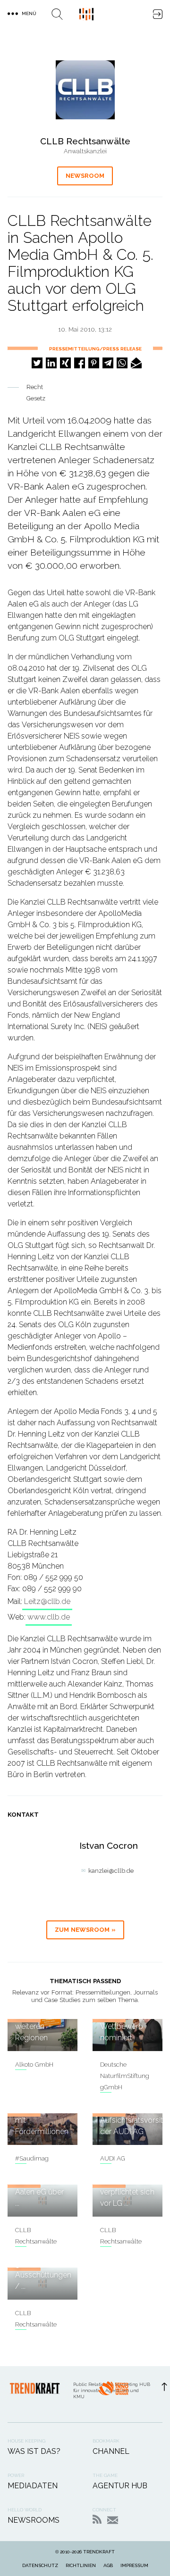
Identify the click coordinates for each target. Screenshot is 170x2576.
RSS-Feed (97, 2519)
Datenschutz (40, 2565)
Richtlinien (81, 2565)
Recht (35, 387)
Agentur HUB (120, 2486)
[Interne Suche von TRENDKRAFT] (57, 14)
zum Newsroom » (85, 1930)
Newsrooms (34, 2520)
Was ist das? (34, 2451)
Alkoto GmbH (34, 2065)
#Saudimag (32, 2158)
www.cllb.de (49, 1617)
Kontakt (113, 2520)
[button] (37, 363)
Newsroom (85, 176)
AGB (108, 2565)
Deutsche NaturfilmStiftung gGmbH (125, 2076)
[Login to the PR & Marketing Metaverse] (158, 14)
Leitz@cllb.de (47, 1601)
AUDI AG (113, 2158)
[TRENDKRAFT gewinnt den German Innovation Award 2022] (113, 2394)
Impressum (134, 2565)
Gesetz (36, 398)
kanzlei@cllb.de (111, 1871)
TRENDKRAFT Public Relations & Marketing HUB (86, 14)
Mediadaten (33, 2486)
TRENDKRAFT (99, 2552)
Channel (111, 2451)
